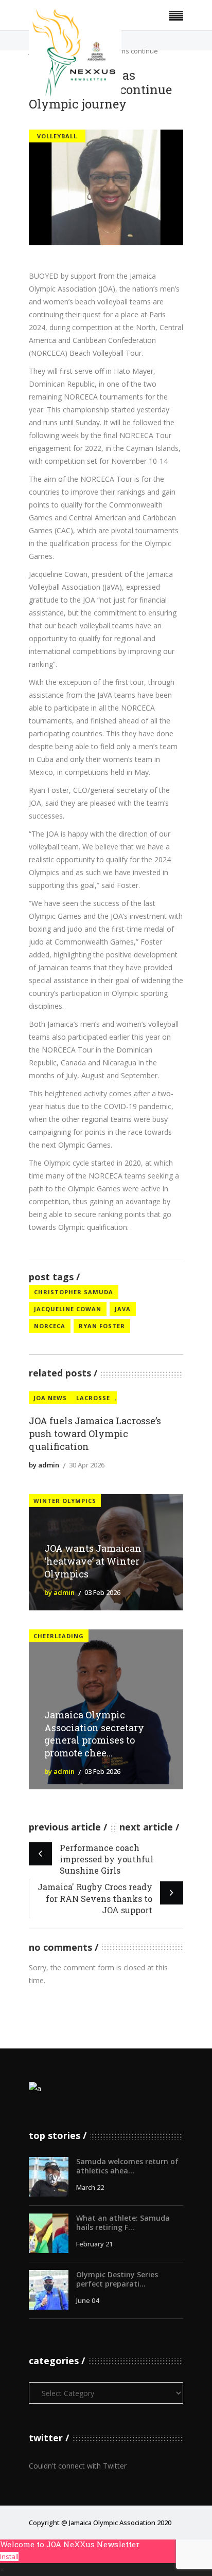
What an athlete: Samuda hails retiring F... (123, 2223)
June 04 (87, 2300)
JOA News (50, 1398)
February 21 (94, 2244)
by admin (44, 1465)
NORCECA (50, 1326)
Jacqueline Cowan (68, 1309)
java (123, 1309)
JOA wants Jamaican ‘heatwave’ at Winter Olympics (93, 1561)
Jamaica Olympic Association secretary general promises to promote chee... (94, 1734)
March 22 (90, 2187)
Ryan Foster (102, 1326)
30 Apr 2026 (87, 1465)
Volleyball (57, 136)
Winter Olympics (65, 1501)
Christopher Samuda (74, 1292)
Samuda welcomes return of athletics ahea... (127, 2166)
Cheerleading (59, 1636)
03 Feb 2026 (102, 1592)
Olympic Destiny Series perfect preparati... (117, 2279)
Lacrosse (93, 1398)
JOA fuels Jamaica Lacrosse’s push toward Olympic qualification (95, 1434)
